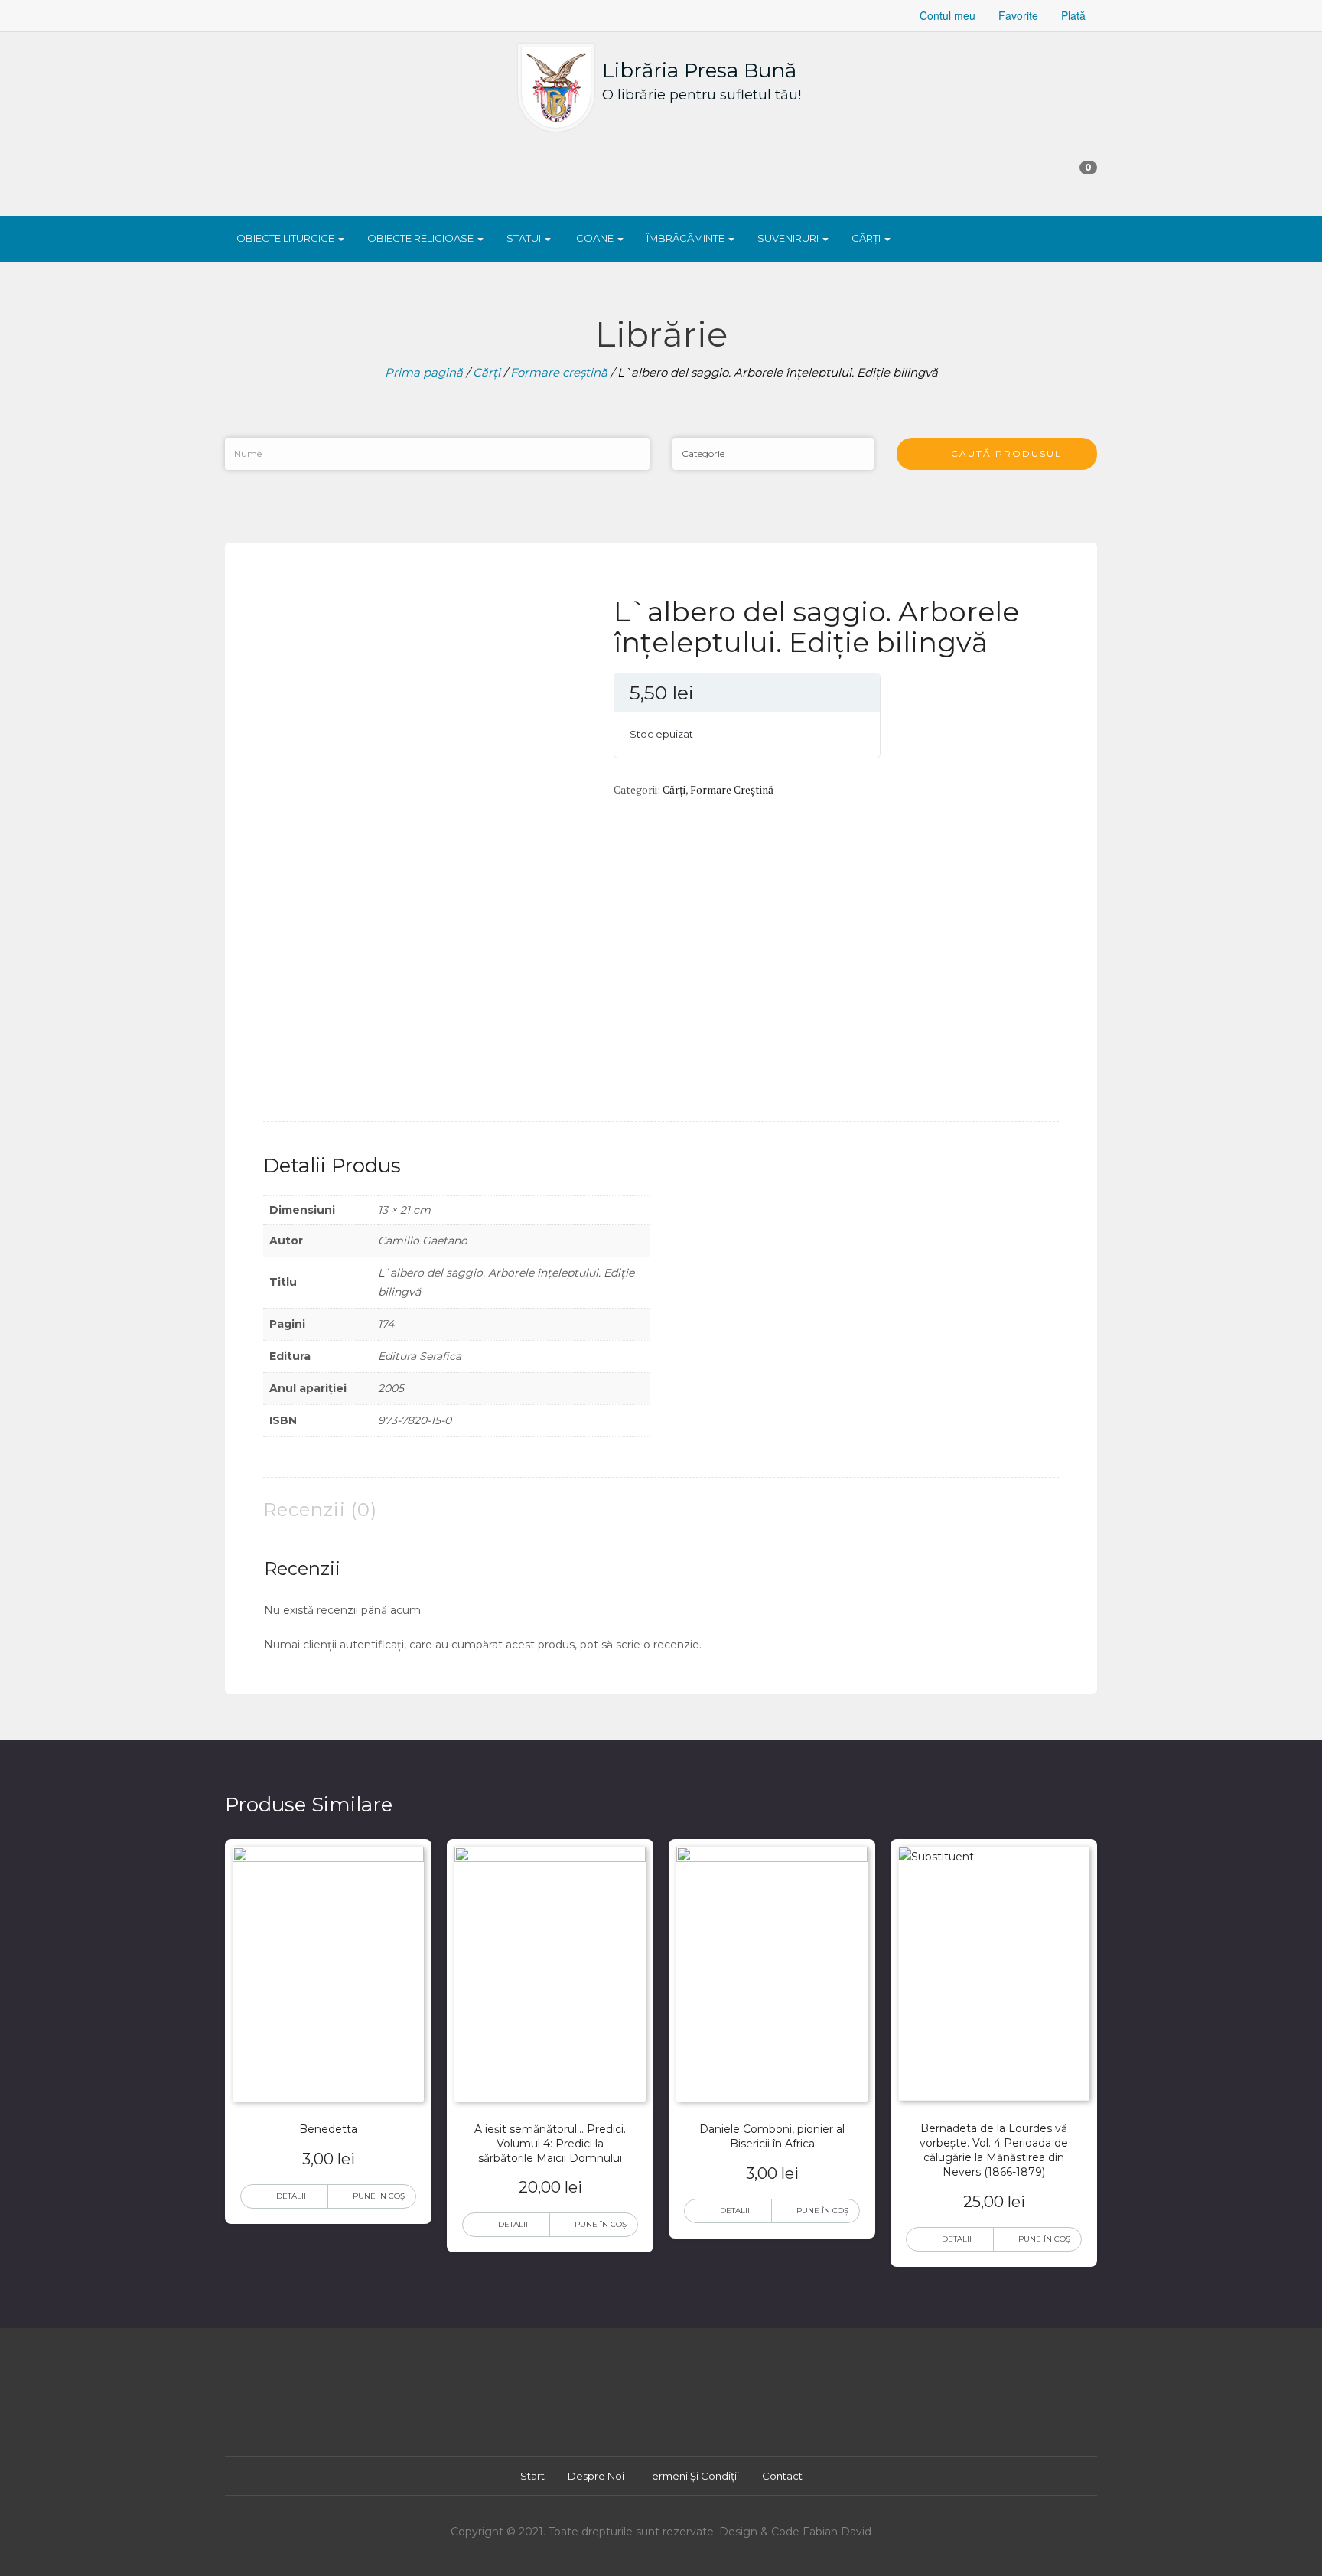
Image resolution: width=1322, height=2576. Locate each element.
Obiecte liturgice (287, 238)
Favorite (1018, 15)
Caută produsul (1001, 453)
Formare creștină (559, 372)
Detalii (291, 2196)
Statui (525, 238)
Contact (782, 2476)
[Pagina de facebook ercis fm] (278, 15)
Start (532, 2476)
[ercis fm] (242, 15)
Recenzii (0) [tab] (320, 1510)
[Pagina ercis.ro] (352, 15)
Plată (1073, 15)
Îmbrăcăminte (687, 238)
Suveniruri (789, 238)
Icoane (595, 238)
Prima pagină (424, 372)
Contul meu (948, 15)
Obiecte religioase (422, 238)
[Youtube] (667, 2410)
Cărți (867, 238)
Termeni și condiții (693, 2476)
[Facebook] (640, 2410)
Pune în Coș (379, 2196)
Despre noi (596, 2476)
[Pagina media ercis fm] (315, 15)
